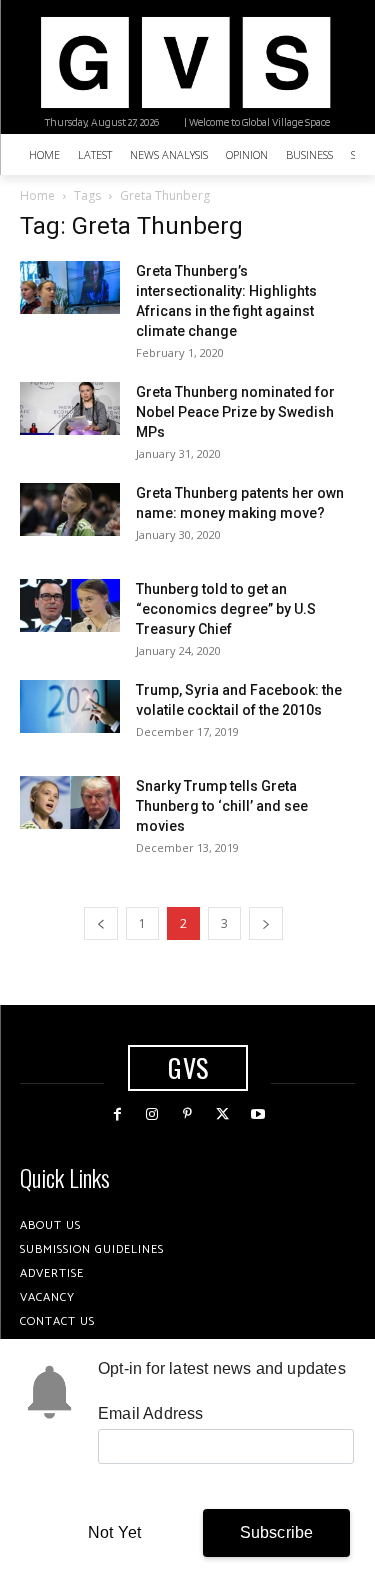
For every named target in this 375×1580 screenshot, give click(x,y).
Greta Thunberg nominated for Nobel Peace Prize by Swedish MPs (235, 412)
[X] (222, 1114)
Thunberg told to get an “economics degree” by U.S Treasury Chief (226, 609)
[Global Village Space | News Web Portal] (185, 62)
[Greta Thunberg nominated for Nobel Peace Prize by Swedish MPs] (70, 408)
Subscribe (277, 1532)
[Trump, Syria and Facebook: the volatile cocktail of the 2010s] (70, 706)
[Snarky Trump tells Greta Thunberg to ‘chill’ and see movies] (70, 802)
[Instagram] (152, 1114)
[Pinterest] (187, 1114)
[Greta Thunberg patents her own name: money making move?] (70, 509)
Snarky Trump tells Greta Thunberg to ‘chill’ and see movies (222, 806)
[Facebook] (117, 1114)
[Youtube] (257, 1114)
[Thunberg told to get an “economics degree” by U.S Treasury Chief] (70, 605)
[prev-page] (101, 923)
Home (37, 195)
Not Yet (114, 1532)
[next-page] (266, 923)
